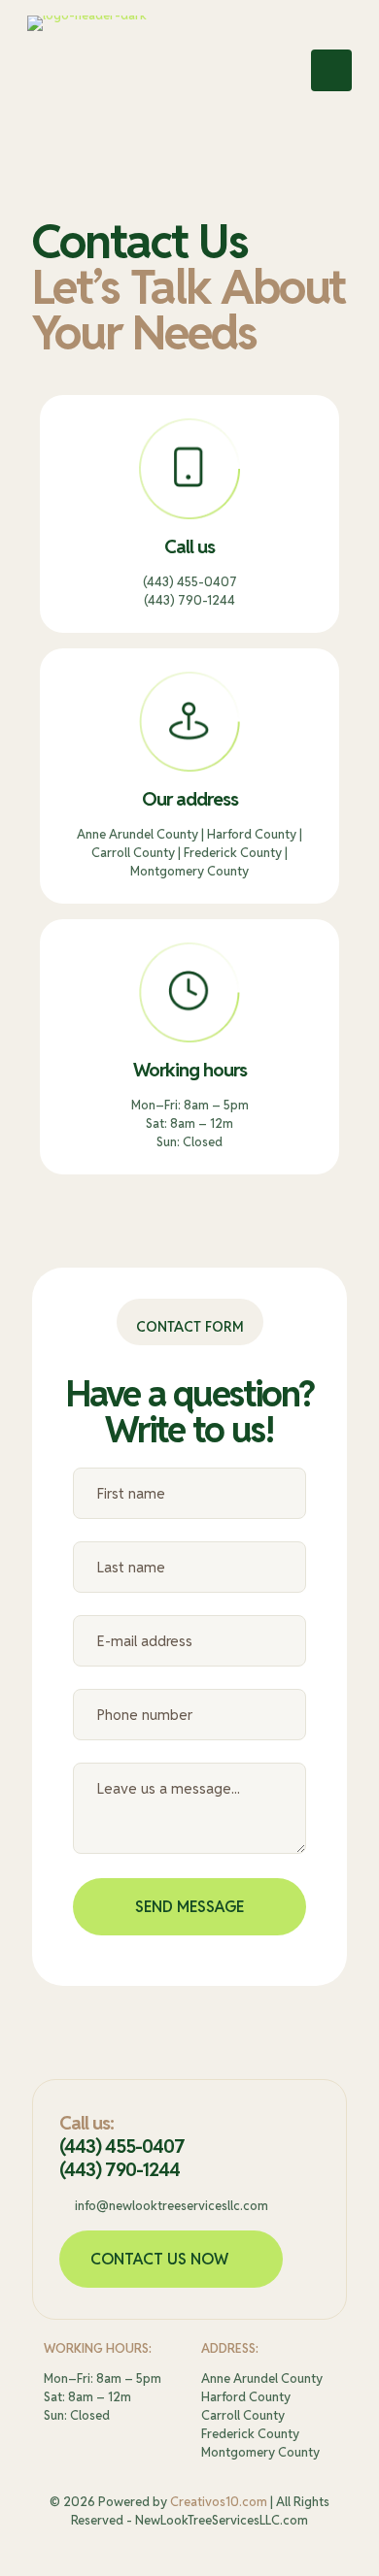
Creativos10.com (219, 2502)
